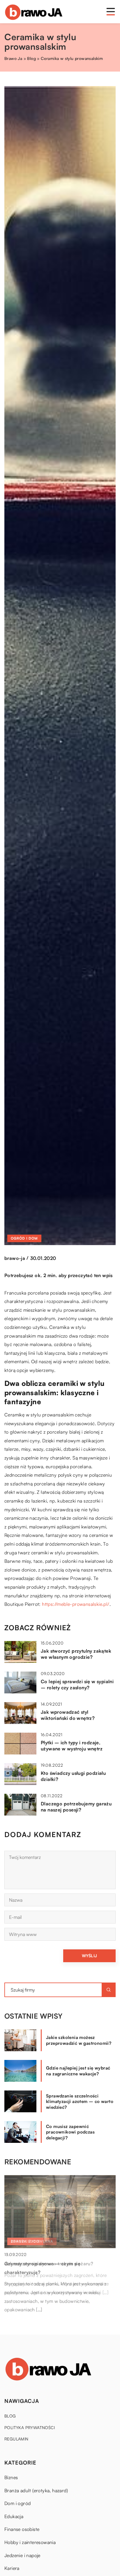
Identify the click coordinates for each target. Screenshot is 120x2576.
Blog (10, 2416)
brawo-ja (15, 1258)
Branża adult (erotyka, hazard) (36, 2490)
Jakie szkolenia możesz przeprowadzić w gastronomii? (79, 2040)
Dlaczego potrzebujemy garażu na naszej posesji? (76, 1807)
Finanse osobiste (22, 2529)
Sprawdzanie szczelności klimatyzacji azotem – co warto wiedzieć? (80, 2102)
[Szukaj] (109, 1990)
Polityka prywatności (30, 2427)
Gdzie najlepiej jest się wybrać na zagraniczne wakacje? (78, 2071)
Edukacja (14, 2516)
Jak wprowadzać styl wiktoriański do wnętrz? (68, 1715)
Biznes (11, 2477)
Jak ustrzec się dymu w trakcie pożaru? (49, 2264)
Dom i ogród (17, 2503)
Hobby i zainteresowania (30, 2542)
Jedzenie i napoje (22, 2555)
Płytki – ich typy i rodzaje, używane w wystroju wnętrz (72, 1746)
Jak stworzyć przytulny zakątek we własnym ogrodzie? (76, 1654)
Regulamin (16, 2439)
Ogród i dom (24, 1238)
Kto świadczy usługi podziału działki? (73, 1776)
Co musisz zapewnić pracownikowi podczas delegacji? (70, 2132)
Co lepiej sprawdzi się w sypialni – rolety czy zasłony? (77, 1685)
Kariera (12, 2568)
